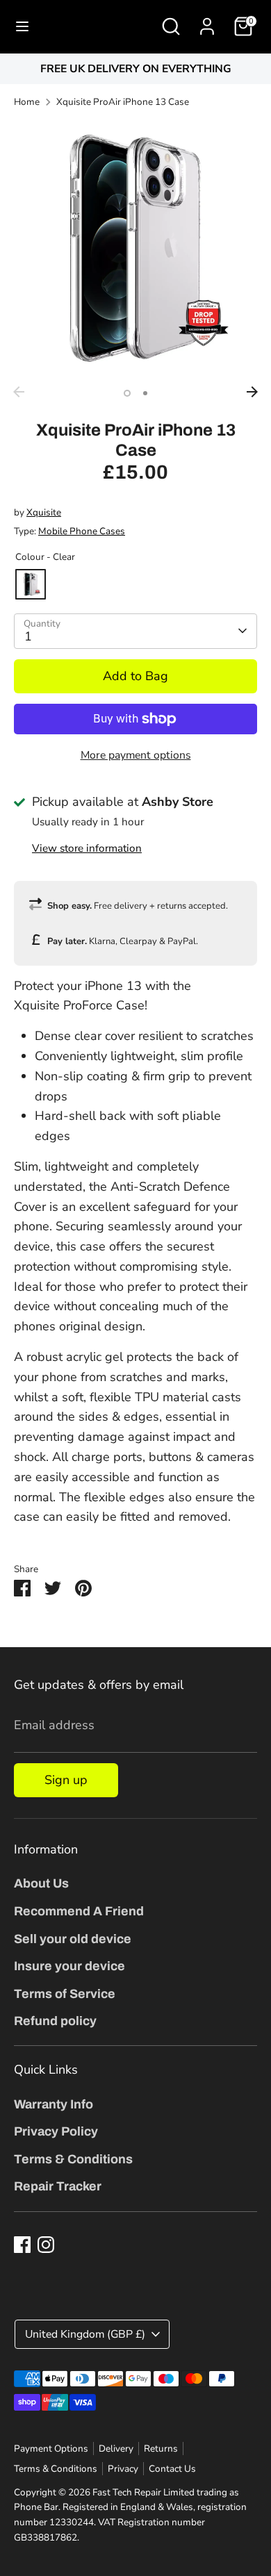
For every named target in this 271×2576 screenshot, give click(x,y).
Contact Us (172, 2469)
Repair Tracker (58, 2186)
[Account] (207, 22)
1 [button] (127, 393)
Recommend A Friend (79, 1911)
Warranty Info (54, 2104)
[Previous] (19, 392)
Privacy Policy (56, 2131)
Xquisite (44, 512)
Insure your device (69, 1966)
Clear (31, 584)
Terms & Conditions (73, 2159)
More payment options (136, 755)
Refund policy (55, 2021)
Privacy (123, 2469)
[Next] (252, 392)
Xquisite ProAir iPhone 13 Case (123, 102)
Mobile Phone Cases (82, 531)
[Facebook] (22, 2245)
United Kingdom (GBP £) (85, 2334)
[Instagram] (46, 2245)
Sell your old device (73, 1939)
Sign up (66, 1780)
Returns (161, 2449)
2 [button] (145, 393)
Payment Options (51, 2449)
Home (27, 102)
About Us (41, 1883)
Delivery (116, 2449)
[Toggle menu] (22, 27)
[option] (135, 69)
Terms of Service (65, 1994)
